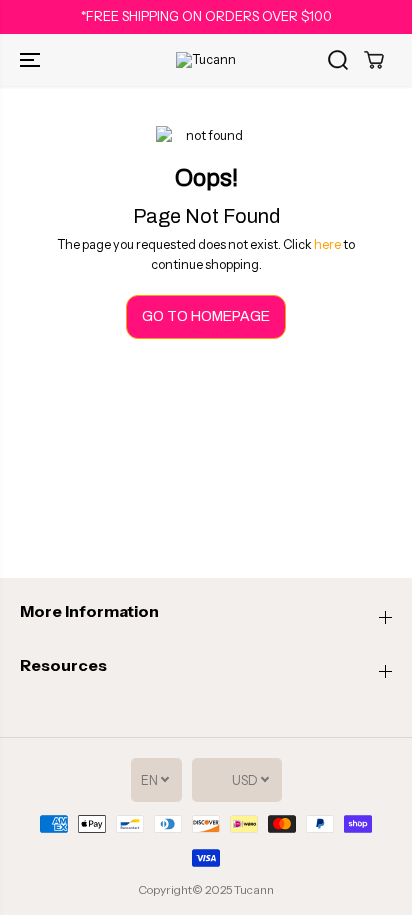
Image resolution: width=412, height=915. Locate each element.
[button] (32, 60)
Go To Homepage (206, 316)
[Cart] (374, 60)
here (327, 244)
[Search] (338, 60)
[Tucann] (206, 60)
